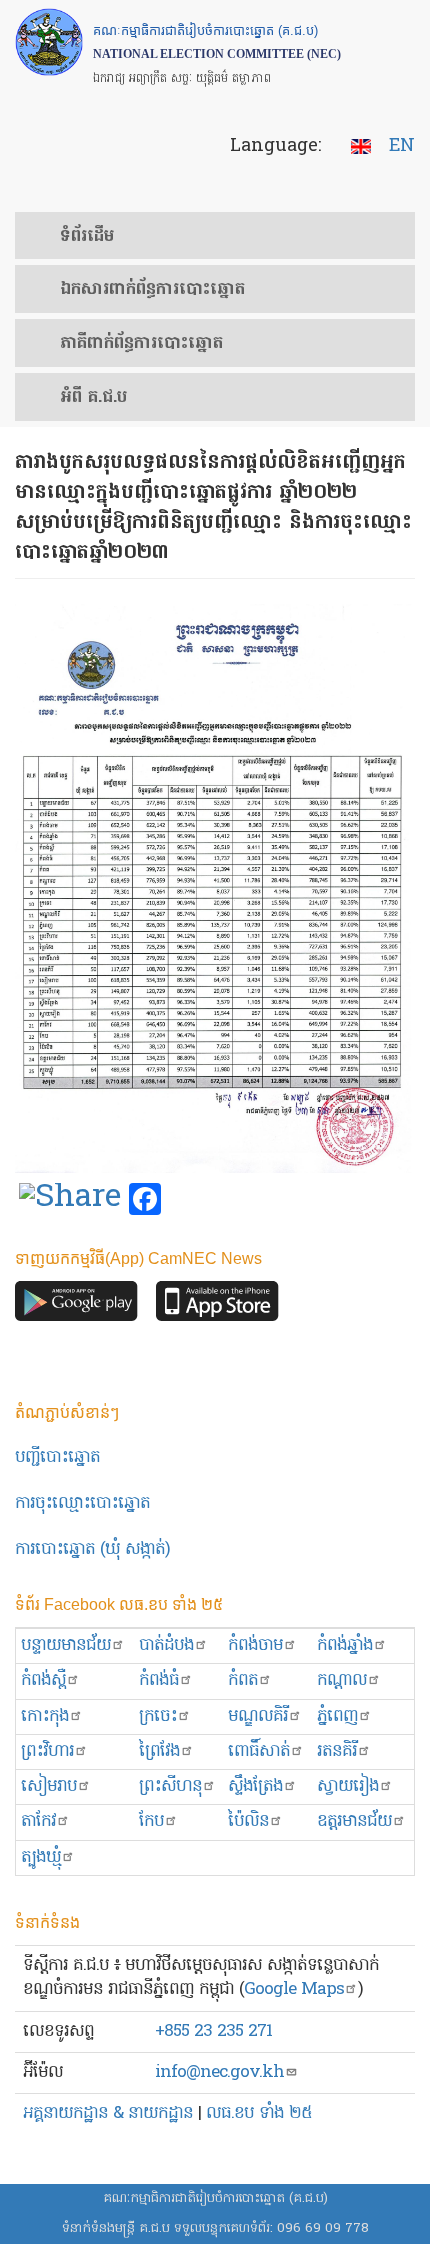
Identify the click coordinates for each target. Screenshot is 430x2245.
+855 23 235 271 (213, 2031)
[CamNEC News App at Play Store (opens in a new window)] (76, 1306)
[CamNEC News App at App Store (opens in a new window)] (217, 1306)
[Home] (49, 42)
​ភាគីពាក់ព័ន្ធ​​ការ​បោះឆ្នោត (141, 344)
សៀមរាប (49, 1786)
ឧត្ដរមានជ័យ (354, 1821)
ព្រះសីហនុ (170, 1786)
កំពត (243, 1680)
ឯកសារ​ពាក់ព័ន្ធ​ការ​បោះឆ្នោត (152, 290)
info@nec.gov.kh (219, 2072)
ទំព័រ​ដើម (87, 237)
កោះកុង (45, 1716)
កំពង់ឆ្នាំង (345, 1645)
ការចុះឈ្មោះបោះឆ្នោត (82, 1503)
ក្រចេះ (158, 1716)
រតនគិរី (337, 1751)
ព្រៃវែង (159, 1751)
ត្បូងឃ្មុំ (41, 1857)
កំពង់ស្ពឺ (43, 1680)
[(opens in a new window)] (70, 1200)
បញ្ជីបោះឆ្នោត (57, 1457)
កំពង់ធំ (159, 1680)
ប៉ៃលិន (248, 1821)
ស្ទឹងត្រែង (255, 1786)
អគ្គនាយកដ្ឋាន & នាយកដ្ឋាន (108, 2113)
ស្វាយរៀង (348, 1786)
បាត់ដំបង (166, 1645)
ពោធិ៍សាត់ (259, 1751)
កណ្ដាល (342, 1680)
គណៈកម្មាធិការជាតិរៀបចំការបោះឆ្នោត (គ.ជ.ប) (215, 2198)
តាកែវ (38, 1821)
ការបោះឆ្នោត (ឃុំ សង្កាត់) (92, 1549)
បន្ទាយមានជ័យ (66, 1645)
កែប (151, 1821)
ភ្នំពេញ (337, 1716)
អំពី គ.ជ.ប (93, 398)
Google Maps (294, 1989)
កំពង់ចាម (255, 1645)
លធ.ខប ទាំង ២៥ (259, 2113)
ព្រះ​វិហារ (47, 1751)
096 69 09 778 (323, 2228)
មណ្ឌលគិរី (258, 1716)
